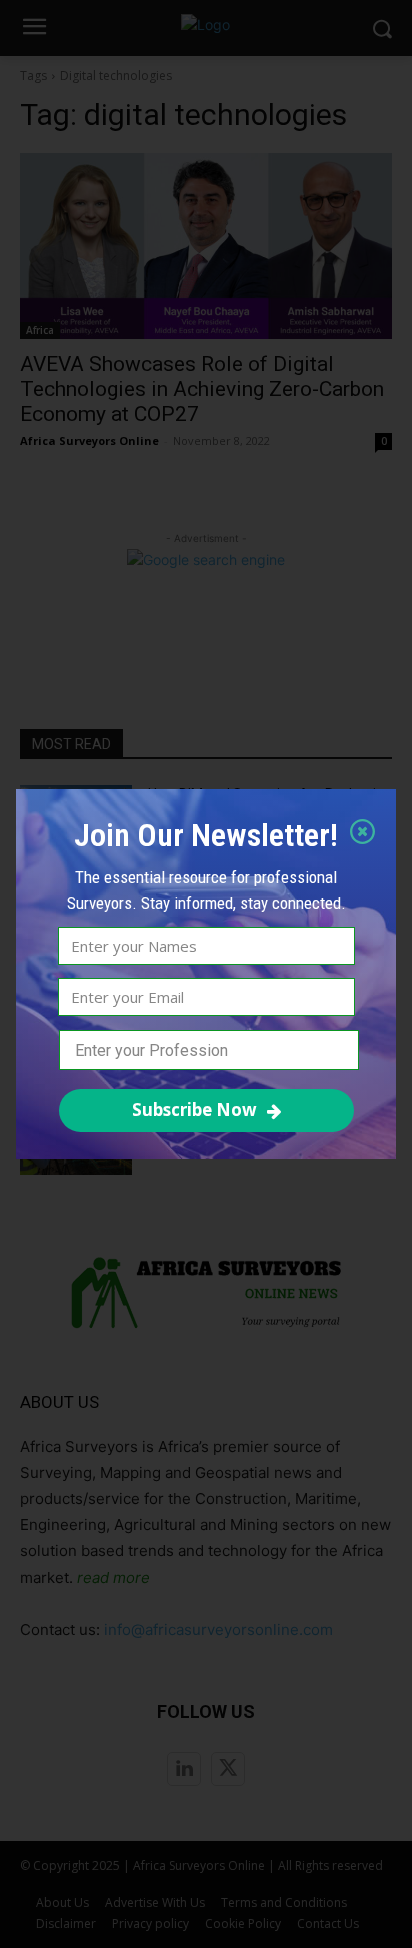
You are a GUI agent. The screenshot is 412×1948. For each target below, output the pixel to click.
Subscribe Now (194, 1109)
